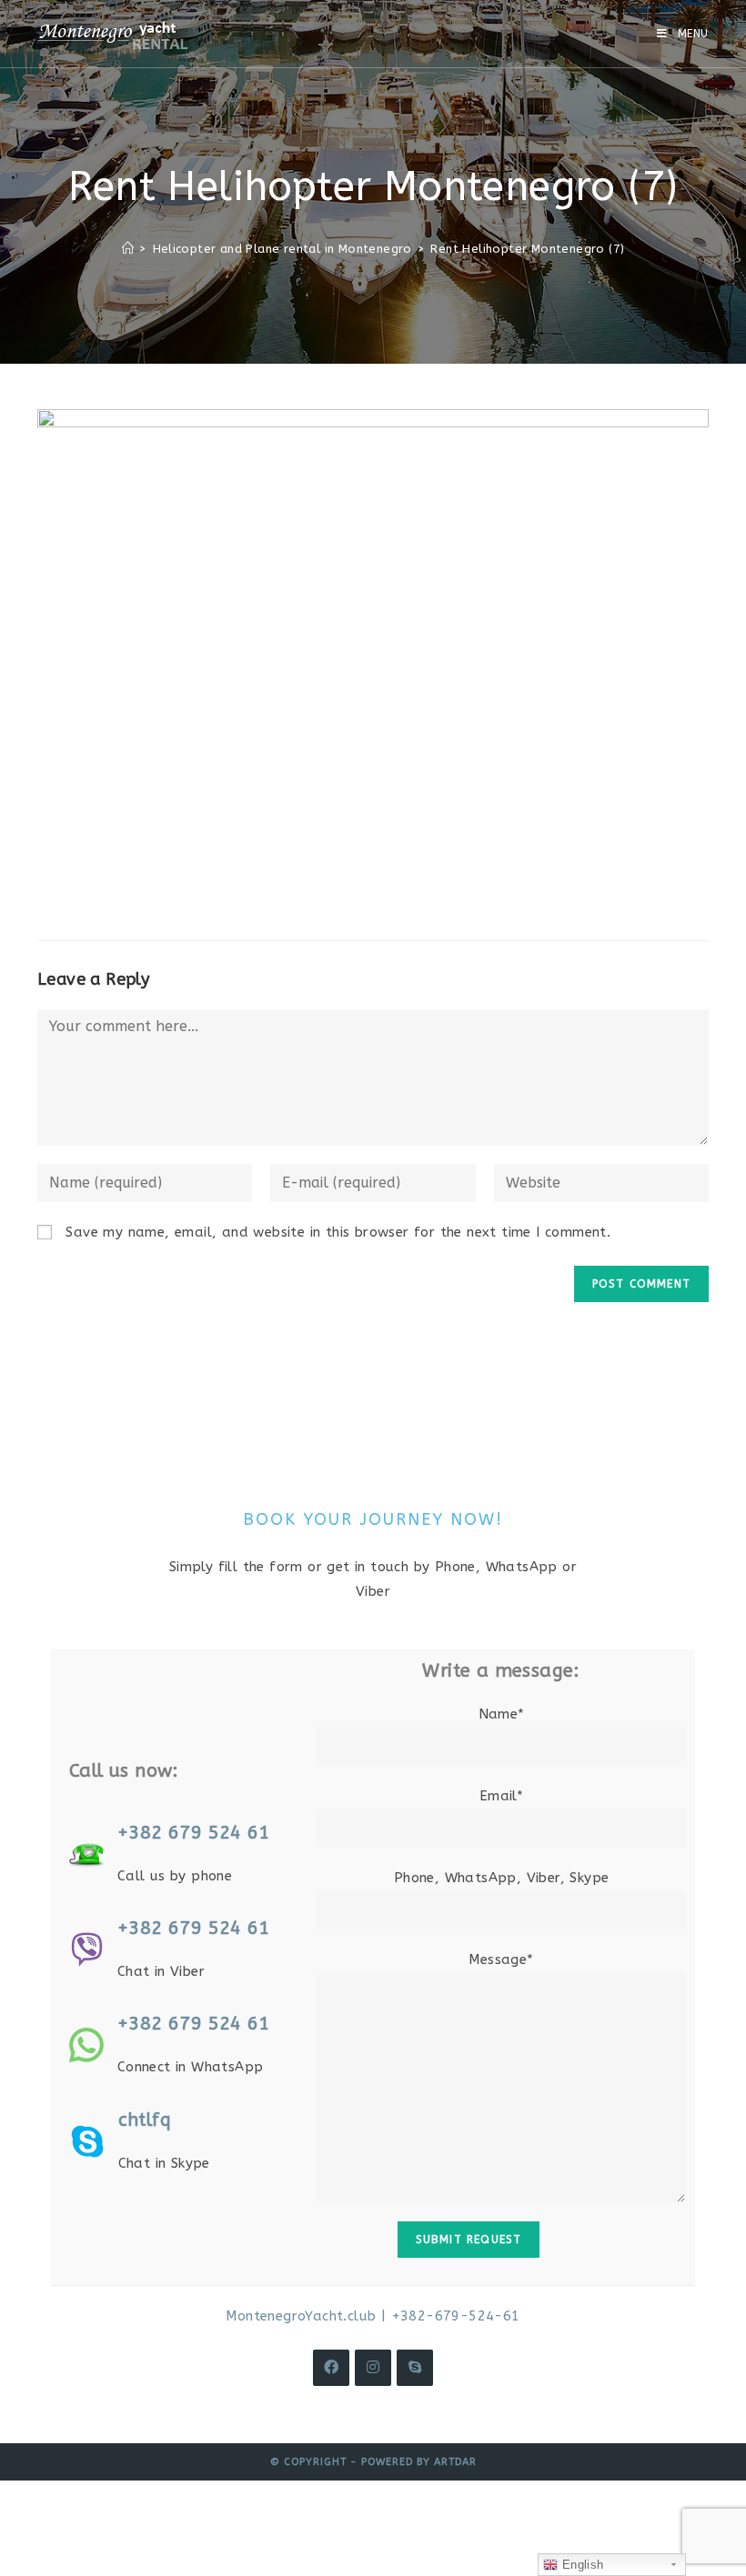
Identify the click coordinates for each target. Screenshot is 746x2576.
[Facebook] (331, 2368)
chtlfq (145, 2120)
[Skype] (415, 2368)
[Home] (128, 249)
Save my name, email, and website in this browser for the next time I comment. (338, 1232)
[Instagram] (373, 2368)
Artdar (455, 2462)
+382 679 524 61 (194, 1833)
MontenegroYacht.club (301, 2316)
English (580, 2565)
